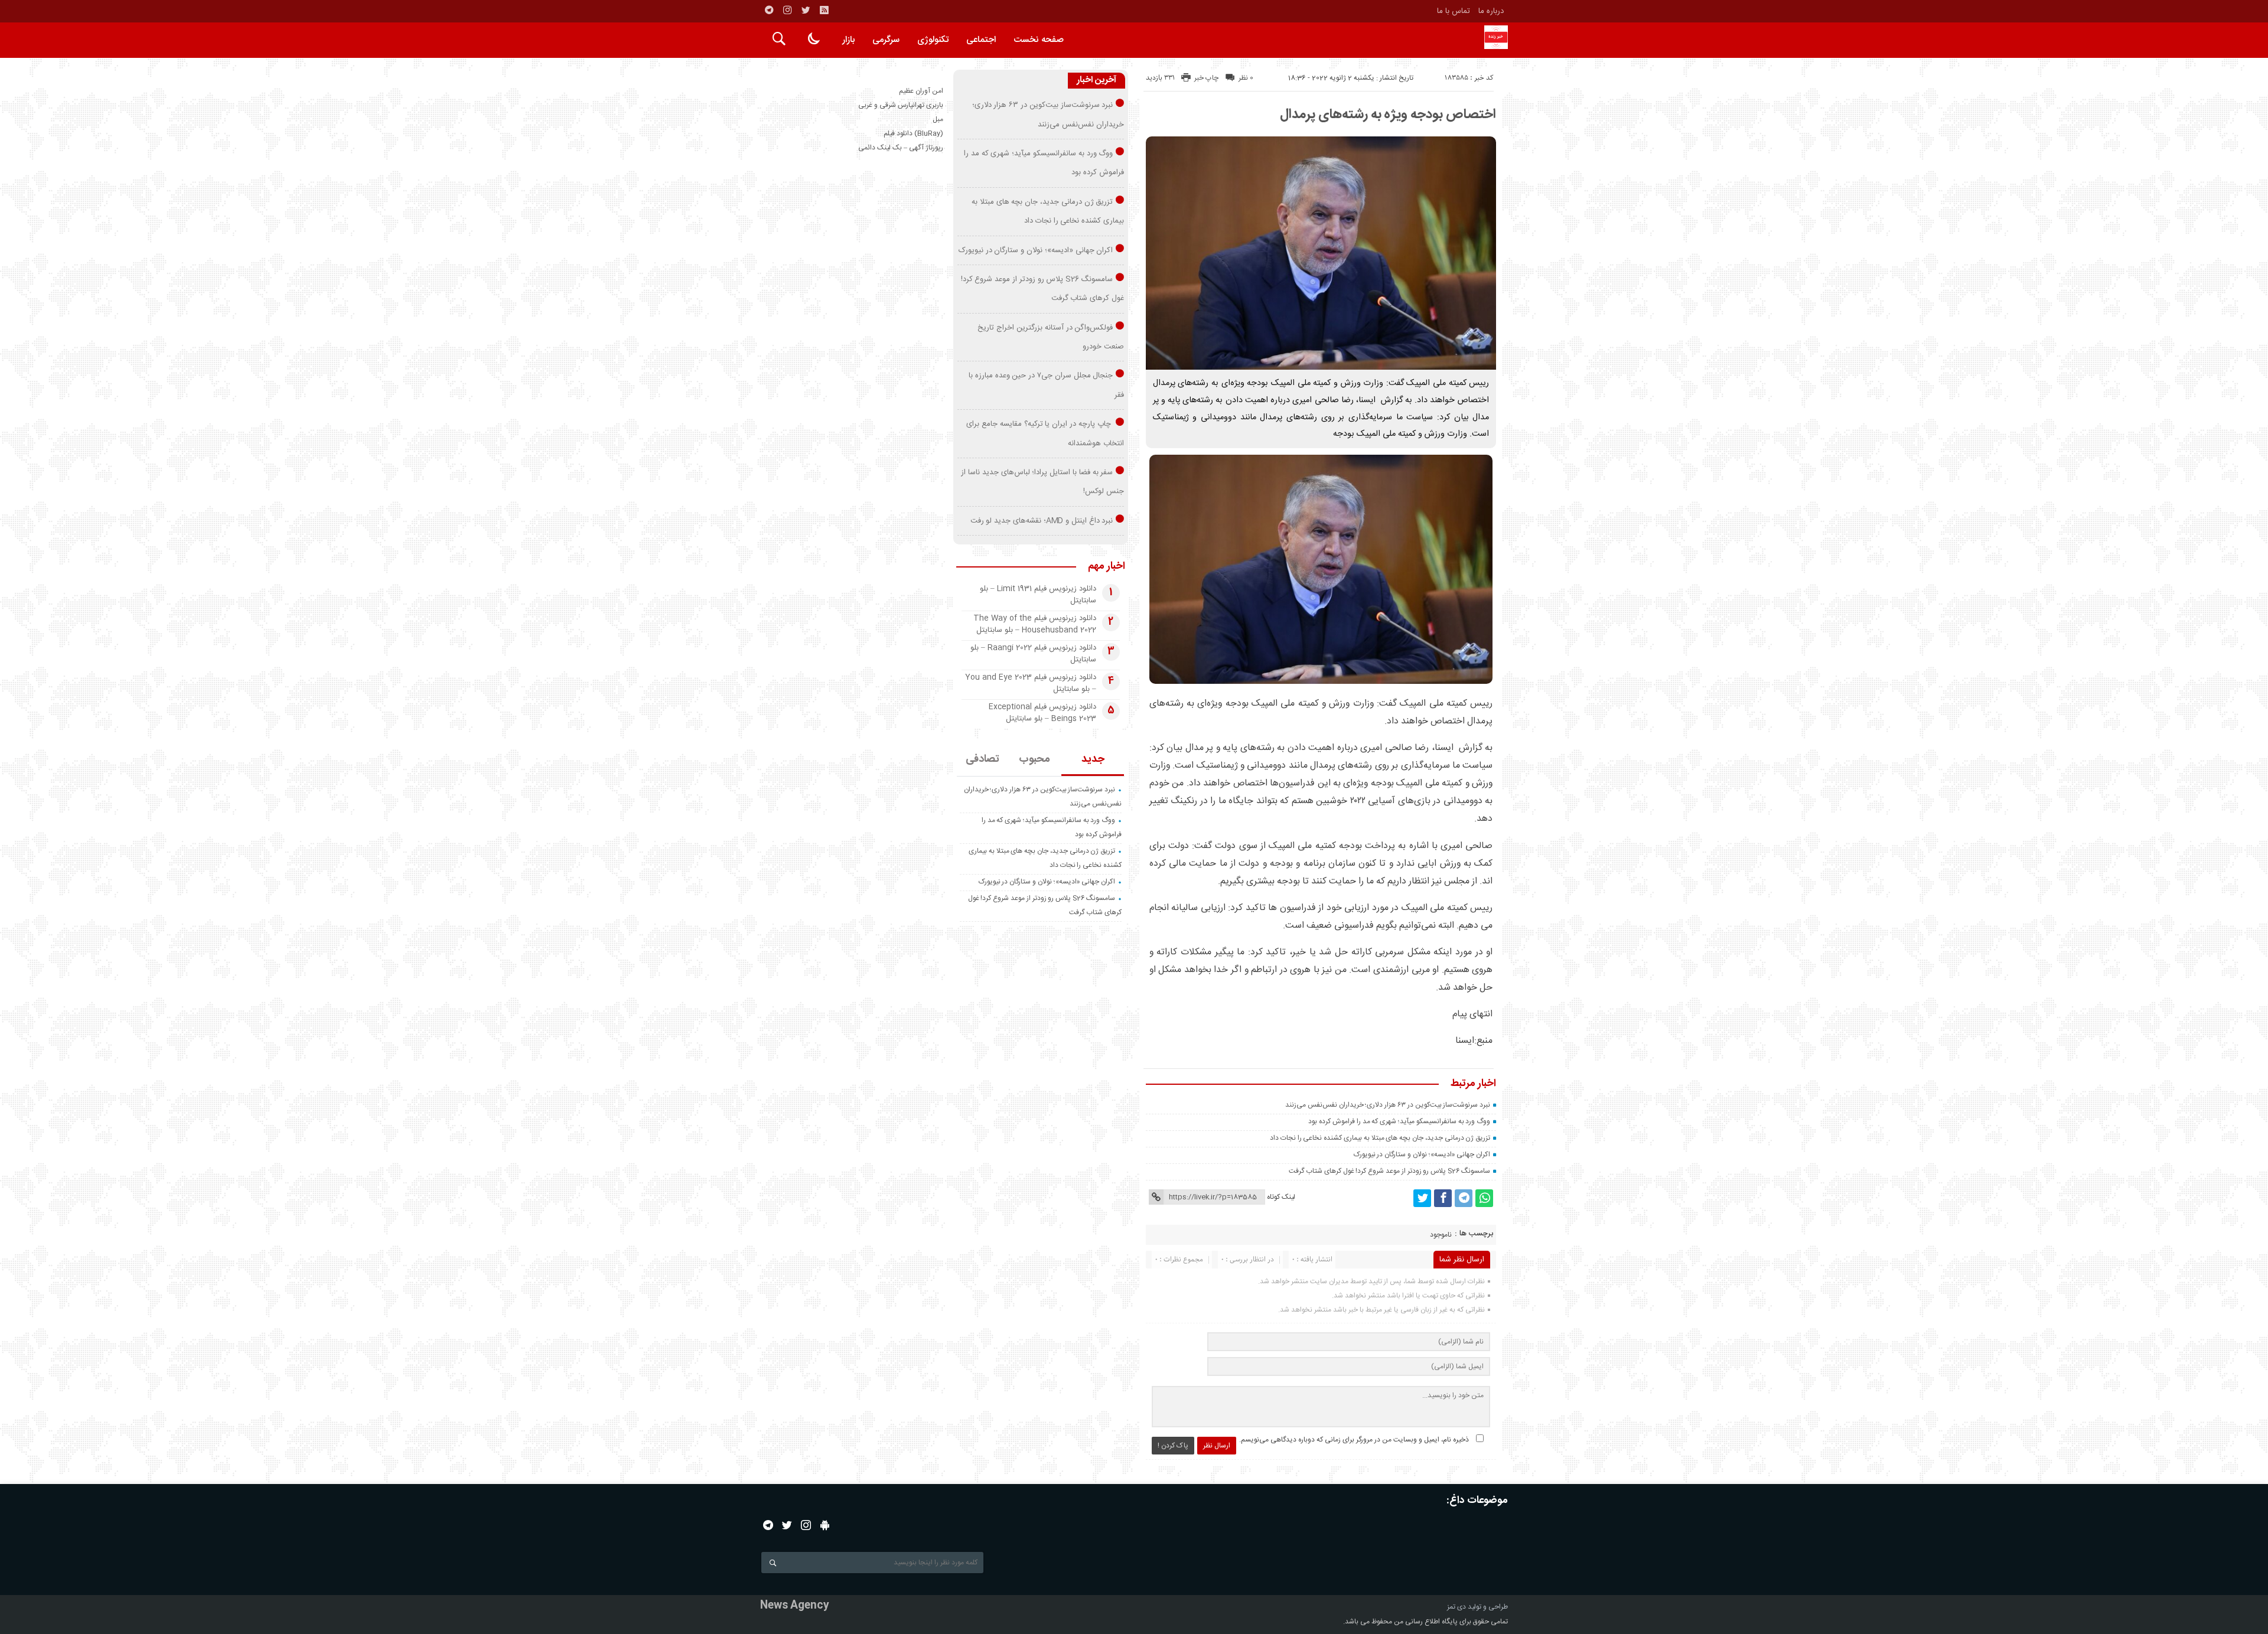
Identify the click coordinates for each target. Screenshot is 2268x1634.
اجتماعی (981, 40)
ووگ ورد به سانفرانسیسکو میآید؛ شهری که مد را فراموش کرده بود (1399, 1121)
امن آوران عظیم (921, 91)
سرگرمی (886, 40)
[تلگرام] (769, 10)
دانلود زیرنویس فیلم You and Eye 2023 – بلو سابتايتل (1031, 683)
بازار (848, 40)
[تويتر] (806, 10)
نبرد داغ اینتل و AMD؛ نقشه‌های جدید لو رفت (1042, 521)
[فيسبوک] (1443, 1198)
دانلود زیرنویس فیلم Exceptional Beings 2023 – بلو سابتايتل (1042, 713)
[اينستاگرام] (787, 10)
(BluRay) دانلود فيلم (913, 133)
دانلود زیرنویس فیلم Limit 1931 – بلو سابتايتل (1038, 595)
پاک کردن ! (1173, 1446)
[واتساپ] (1484, 1198)
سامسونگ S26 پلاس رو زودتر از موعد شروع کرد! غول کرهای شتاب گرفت (1389, 1171)
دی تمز (1456, 1607)
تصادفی (983, 759)
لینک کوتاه (1281, 1197)
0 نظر (1246, 78)
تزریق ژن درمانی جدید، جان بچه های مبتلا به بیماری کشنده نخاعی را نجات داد (1380, 1138)
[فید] (824, 10)
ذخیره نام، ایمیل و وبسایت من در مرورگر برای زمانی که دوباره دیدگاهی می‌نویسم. (1354, 1440)
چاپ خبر (1206, 78)
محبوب (1034, 759)
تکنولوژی (933, 40)
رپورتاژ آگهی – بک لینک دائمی (901, 148)
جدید (1093, 759)
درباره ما (1491, 11)
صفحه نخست (1039, 40)
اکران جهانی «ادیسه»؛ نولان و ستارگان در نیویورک (1422, 1154)
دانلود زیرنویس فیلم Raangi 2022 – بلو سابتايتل (1033, 654)
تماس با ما (1454, 11)
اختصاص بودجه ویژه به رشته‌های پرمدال (1388, 115)
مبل (938, 119)
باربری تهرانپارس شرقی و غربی (901, 105)
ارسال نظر (1217, 1446)
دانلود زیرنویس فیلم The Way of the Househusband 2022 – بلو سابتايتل (1035, 624)
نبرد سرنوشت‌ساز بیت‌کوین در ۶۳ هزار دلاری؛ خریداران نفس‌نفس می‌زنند (1388, 1105)
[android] (825, 1525)
